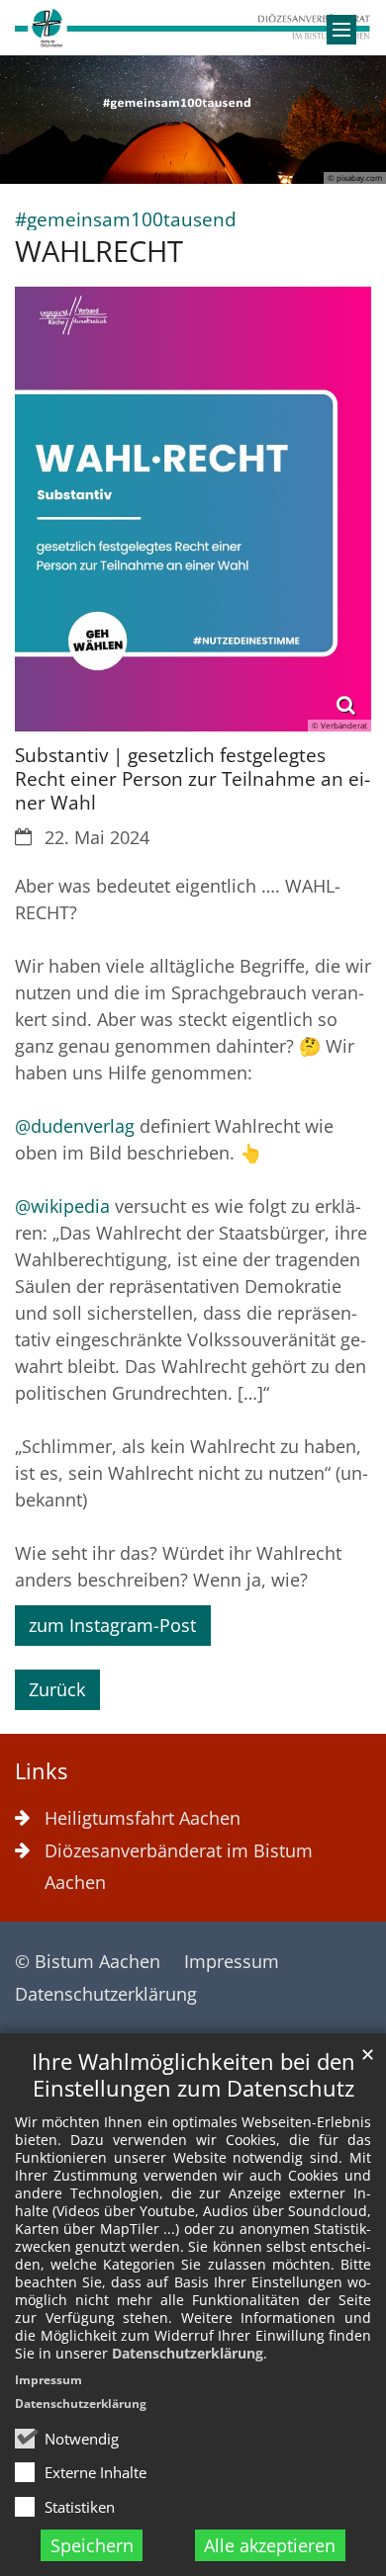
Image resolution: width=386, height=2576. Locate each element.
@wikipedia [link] (62, 1206)
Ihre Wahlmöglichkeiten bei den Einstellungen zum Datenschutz (193, 2075)
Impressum (48, 2380)
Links (41, 1771)
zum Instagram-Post (112, 1625)
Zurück (57, 1689)
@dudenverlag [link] (75, 1126)
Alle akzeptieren (270, 2545)
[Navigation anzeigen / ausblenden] (341, 30)
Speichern (92, 2545)
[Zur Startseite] (193, 28)
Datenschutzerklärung (188, 2353)
